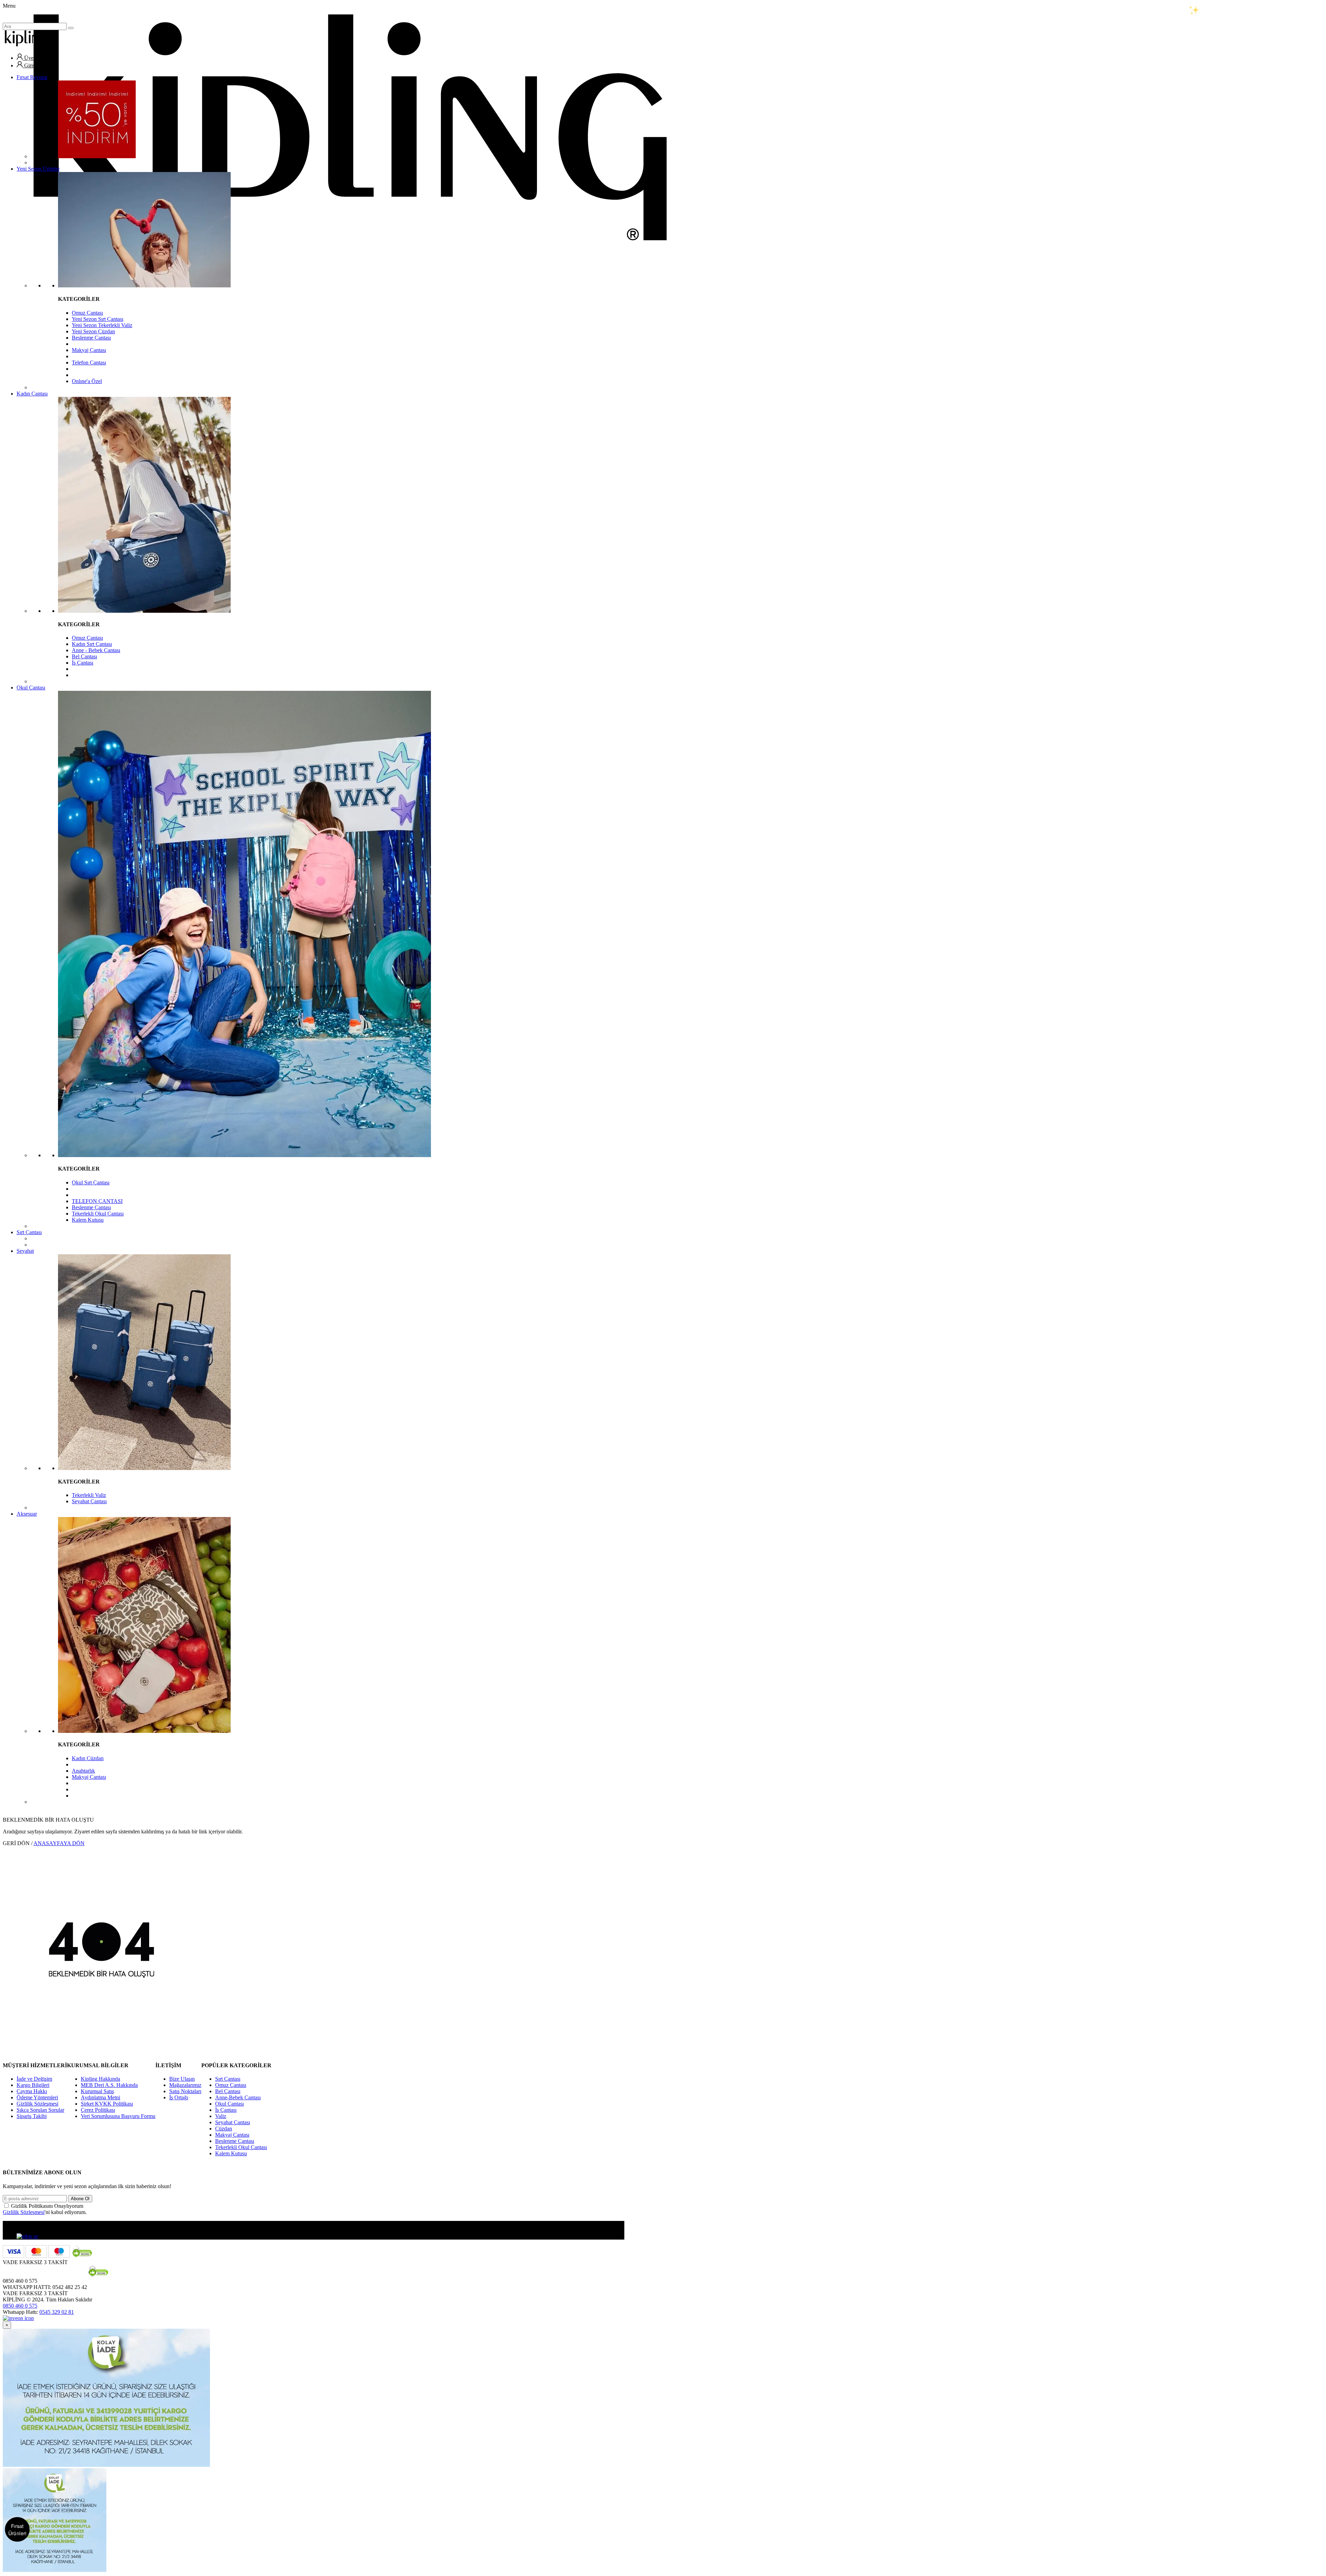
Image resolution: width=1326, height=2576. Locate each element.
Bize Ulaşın (182, 2079)
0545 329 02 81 (57, 2312)
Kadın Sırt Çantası (92, 644)
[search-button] (71, 28)
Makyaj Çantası (89, 350)
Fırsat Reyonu (32, 77)
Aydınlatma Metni (100, 2097)
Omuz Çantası (87, 313)
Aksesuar (27, 1514)
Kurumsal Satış (97, 2091)
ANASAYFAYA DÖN (59, 1843)
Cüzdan (224, 2129)
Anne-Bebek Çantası (238, 2097)
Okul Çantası (31, 688)
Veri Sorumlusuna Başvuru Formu (118, 2116)
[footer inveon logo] (18, 2318)
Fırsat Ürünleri (17, 2529)
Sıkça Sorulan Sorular (40, 2110)
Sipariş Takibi (32, 2116)
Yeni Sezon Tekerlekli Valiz (102, 325)
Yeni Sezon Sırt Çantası (98, 319)
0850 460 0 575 (20, 2306)
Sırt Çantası (29, 1232)
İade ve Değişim (34, 2079)
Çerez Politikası (98, 2110)
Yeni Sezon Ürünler (38, 169)
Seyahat (25, 1251)
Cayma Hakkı (32, 2091)
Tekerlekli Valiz (89, 1495)
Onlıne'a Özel (87, 381)
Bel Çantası (84, 656)
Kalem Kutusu (88, 1220)
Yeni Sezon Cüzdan (93, 331)
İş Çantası (83, 663)
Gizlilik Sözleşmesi (37, 2104)
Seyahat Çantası (89, 1501)
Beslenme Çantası (91, 338)
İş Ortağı (179, 2097)
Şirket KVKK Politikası (107, 2104)
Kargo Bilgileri (33, 2085)
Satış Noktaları (185, 2091)
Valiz (221, 2116)
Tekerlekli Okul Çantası (98, 1214)
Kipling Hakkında (100, 2079)
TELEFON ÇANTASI (97, 1201)
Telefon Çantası (89, 362)
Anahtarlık (83, 1771)
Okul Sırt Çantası (91, 1182)
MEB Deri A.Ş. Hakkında (109, 2085)
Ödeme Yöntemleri (37, 2097)
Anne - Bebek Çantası (96, 650)
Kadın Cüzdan (88, 1758)
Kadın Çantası (32, 394)
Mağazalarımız (185, 2085)
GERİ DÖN (16, 1843)
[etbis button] (27, 2236)
